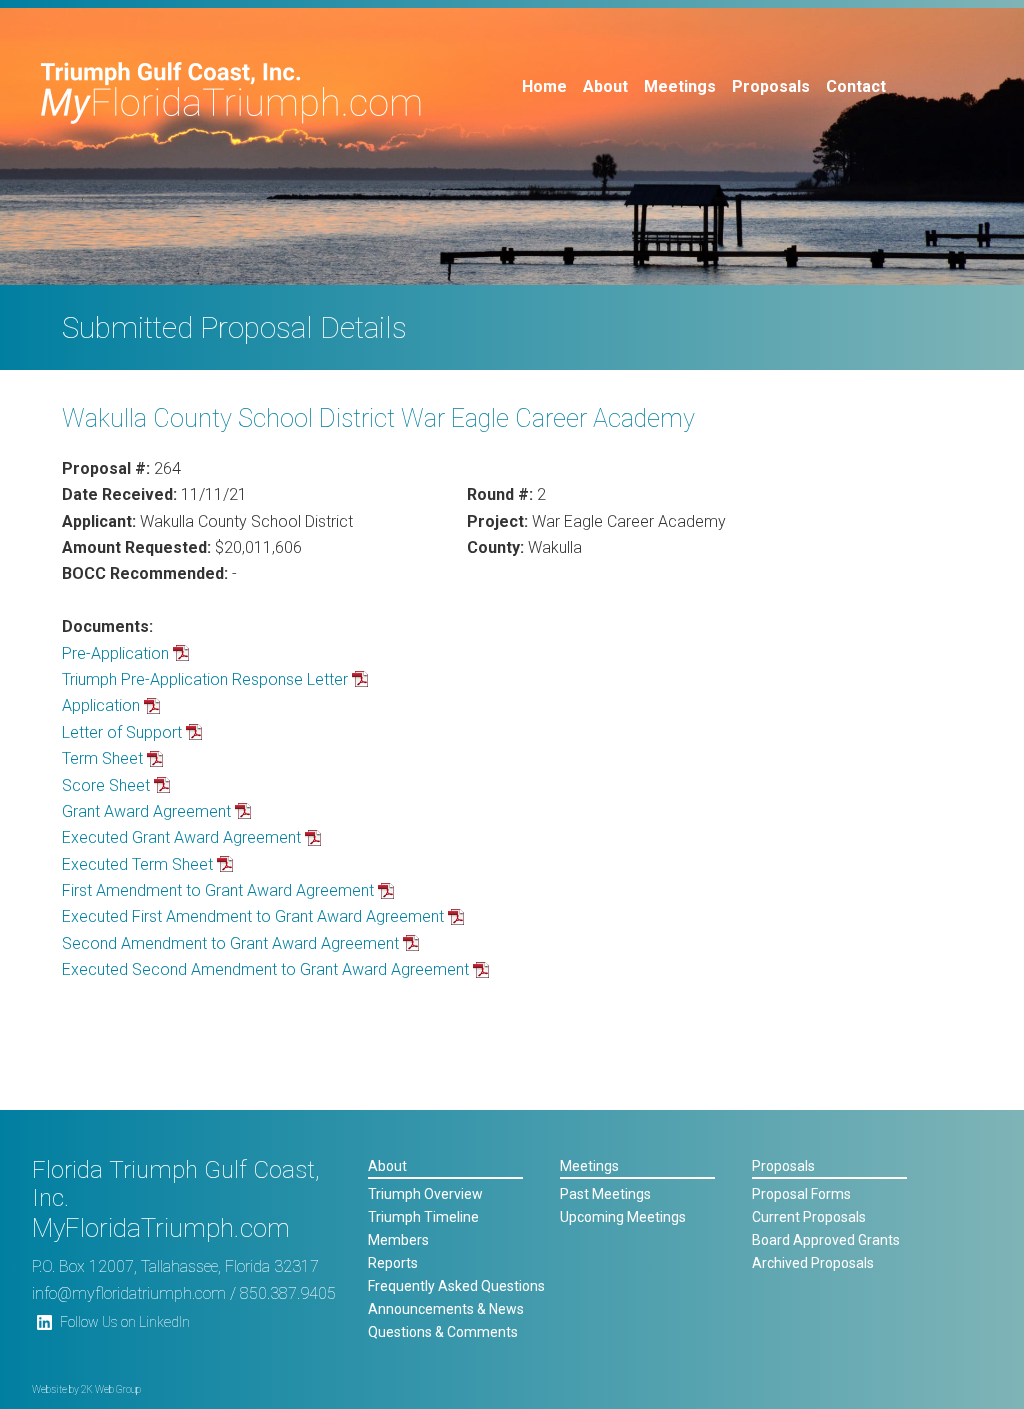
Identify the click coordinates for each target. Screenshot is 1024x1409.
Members (398, 1240)
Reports (393, 1263)
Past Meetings (605, 1194)
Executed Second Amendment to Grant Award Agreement (265, 969)
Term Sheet (102, 758)
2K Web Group (111, 1389)
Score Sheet (106, 785)
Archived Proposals (813, 1263)
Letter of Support (122, 732)
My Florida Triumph (231, 93)
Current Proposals (809, 1217)
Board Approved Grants (826, 1240)
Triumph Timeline (423, 1217)
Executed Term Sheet (137, 864)
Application (101, 705)
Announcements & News (446, 1309)
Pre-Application (115, 653)
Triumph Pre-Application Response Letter (205, 679)
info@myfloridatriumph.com (129, 1293)
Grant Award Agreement (146, 811)
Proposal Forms (801, 1194)
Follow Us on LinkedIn (125, 1322)
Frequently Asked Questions (456, 1286)
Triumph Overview (425, 1194)
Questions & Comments (443, 1332)
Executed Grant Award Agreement (181, 837)
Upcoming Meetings (623, 1217)
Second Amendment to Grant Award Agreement (230, 943)
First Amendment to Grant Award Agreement (218, 890)
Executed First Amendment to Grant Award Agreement (253, 916)
